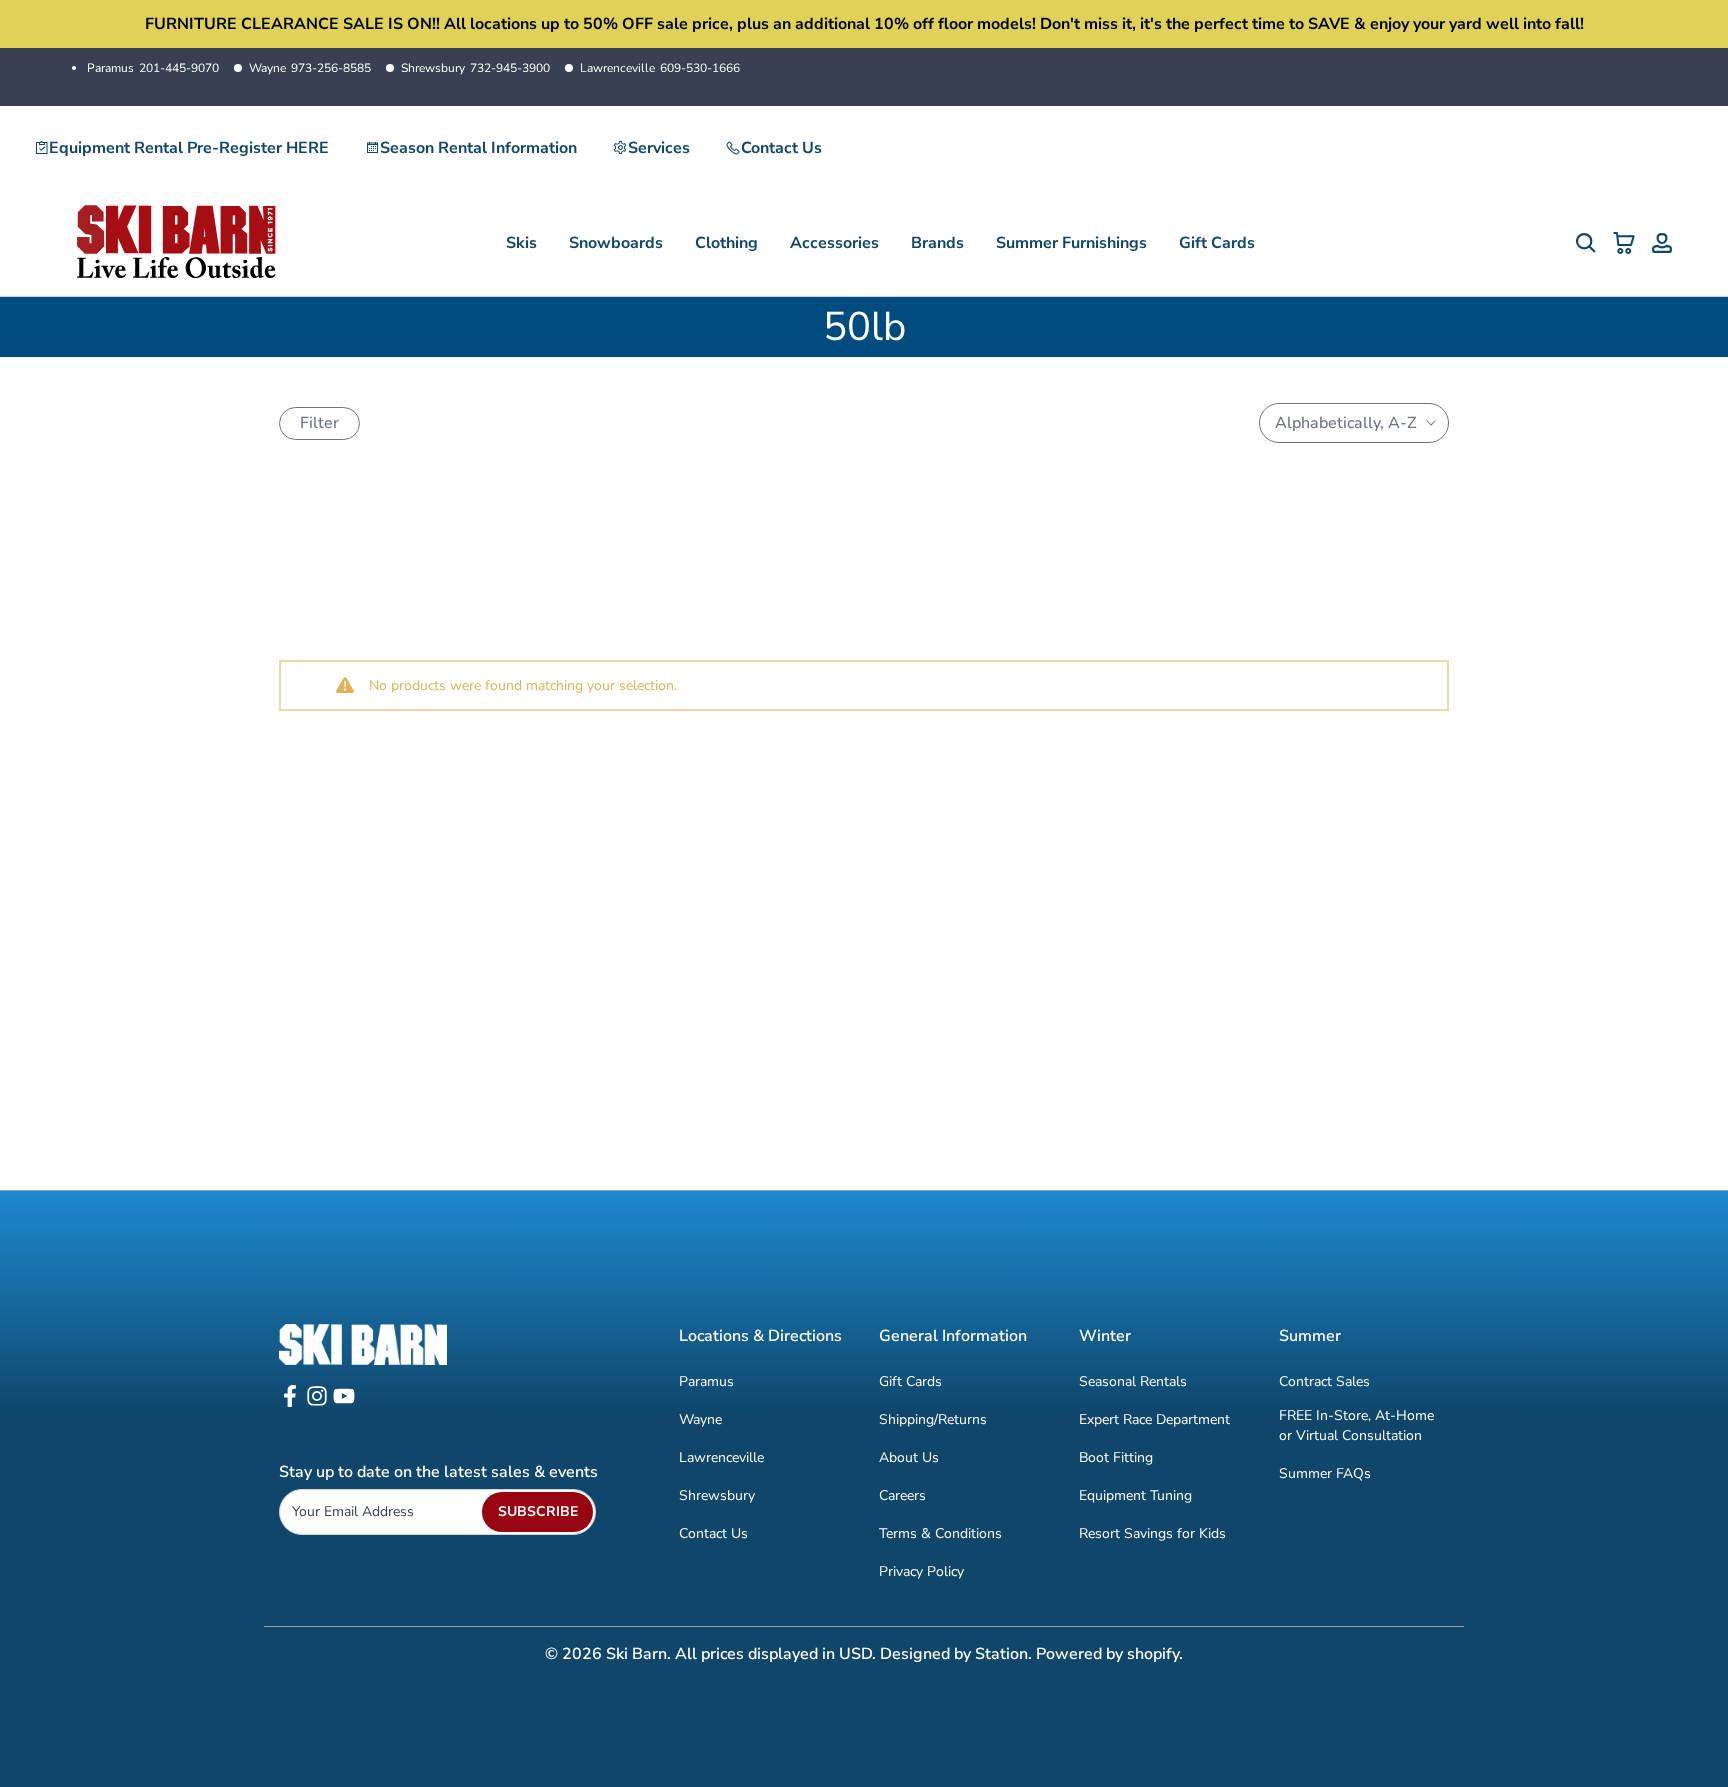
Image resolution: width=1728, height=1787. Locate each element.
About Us (909, 1457)
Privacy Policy (921, 1571)
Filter (319, 423)
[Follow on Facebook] (290, 1402)
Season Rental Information (478, 148)
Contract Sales (1324, 1381)
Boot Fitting (1116, 1457)
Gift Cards (1217, 243)
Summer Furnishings (1071, 243)
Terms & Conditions (940, 1533)
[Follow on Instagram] (317, 1402)
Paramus (153, 68)
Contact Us (781, 148)
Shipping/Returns (933, 1419)
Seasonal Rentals (1133, 1381)
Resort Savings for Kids (1152, 1533)
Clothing (726, 243)
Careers (902, 1495)
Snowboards (616, 243)
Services (659, 148)
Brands (937, 243)
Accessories (834, 243)
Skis (521, 243)
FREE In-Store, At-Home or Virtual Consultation (1356, 1425)
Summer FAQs (1325, 1473)
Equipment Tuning (1135, 1495)
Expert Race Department (1154, 1419)
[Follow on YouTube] (344, 1402)
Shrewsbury (475, 68)
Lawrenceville (660, 68)
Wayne (310, 68)
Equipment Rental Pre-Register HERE (189, 148)
